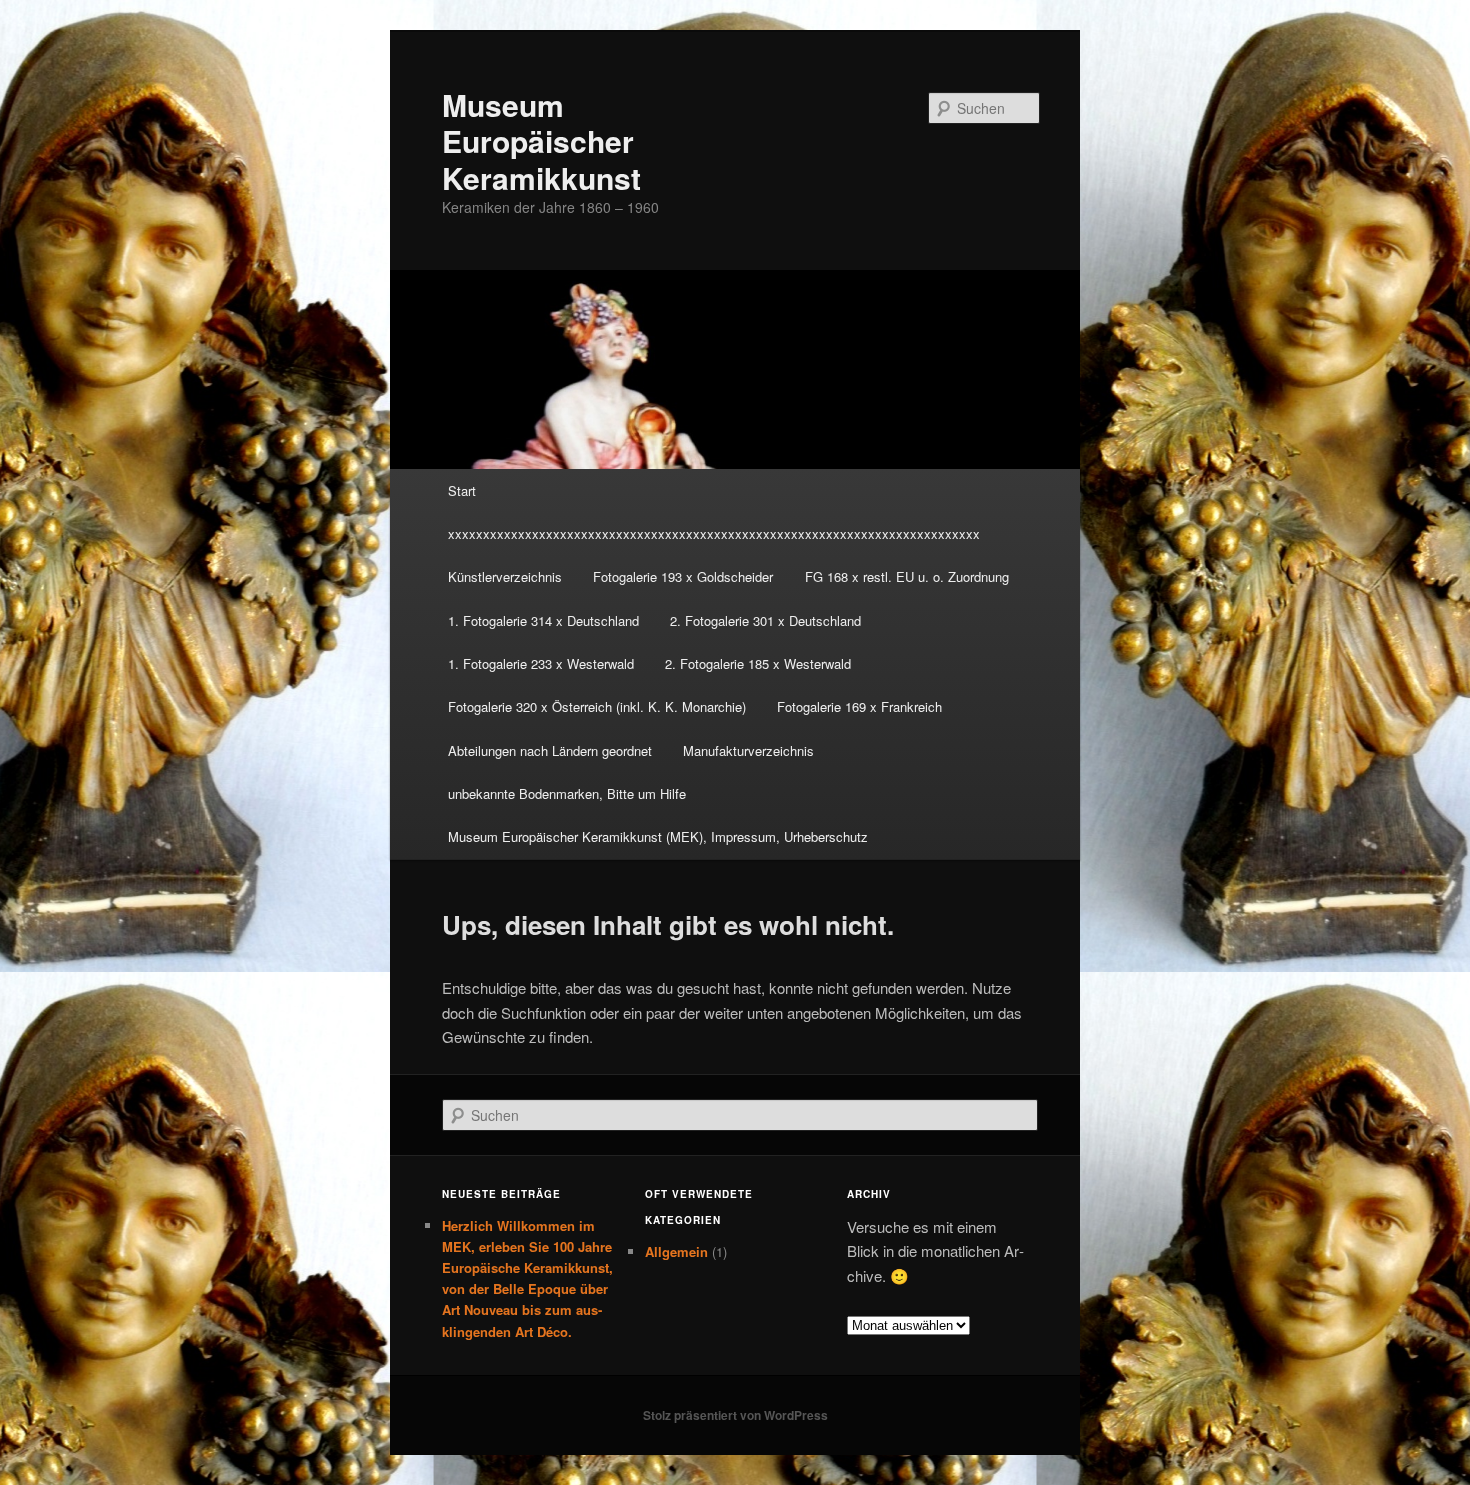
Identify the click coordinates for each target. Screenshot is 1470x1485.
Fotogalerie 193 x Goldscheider (683, 576)
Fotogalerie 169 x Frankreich (859, 706)
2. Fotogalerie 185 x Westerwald (758, 663)
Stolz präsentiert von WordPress (735, 1415)
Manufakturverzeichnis (748, 750)
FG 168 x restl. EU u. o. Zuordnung (907, 576)
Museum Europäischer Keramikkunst (541, 141)
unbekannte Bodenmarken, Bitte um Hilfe (567, 793)
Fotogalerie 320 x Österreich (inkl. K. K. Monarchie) (597, 706)
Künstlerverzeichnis (505, 576)
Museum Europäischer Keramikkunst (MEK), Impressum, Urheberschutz (658, 836)
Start (462, 490)
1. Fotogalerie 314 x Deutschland (543, 620)
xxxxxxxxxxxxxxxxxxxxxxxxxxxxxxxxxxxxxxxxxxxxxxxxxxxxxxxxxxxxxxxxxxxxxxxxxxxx (714, 533)
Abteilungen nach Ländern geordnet (550, 750)
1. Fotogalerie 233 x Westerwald (541, 663)
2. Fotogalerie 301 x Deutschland (765, 620)
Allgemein (676, 1251)
